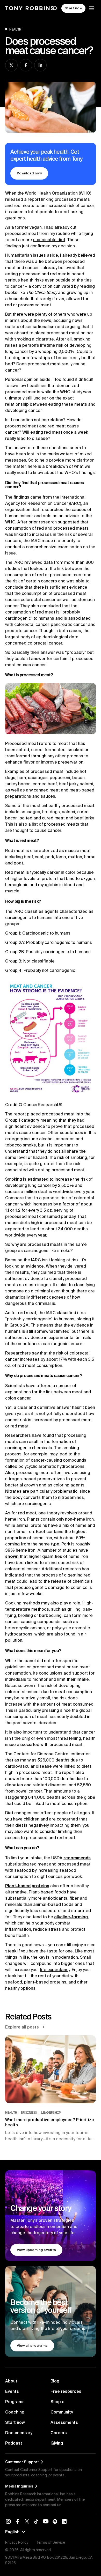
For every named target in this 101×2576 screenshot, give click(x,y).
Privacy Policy (17, 2542)
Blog (55, 2381)
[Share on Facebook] (26, 65)
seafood (23, 1870)
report (34, 199)
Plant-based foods (47, 1892)
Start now (15, 2422)
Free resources (66, 2391)
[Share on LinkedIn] (40, 65)
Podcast (14, 2443)
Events (12, 2391)
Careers (59, 2433)
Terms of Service (51, 2542)
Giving (57, 2443)
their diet (14, 1825)
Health (15, 29)
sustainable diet (49, 240)
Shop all (59, 2402)
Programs (15, 2402)
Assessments (64, 2422)
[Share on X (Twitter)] (11, 65)
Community (62, 2412)
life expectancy (55, 1970)
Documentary (19, 2433)
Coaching (15, 2412)
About (11, 2381)
